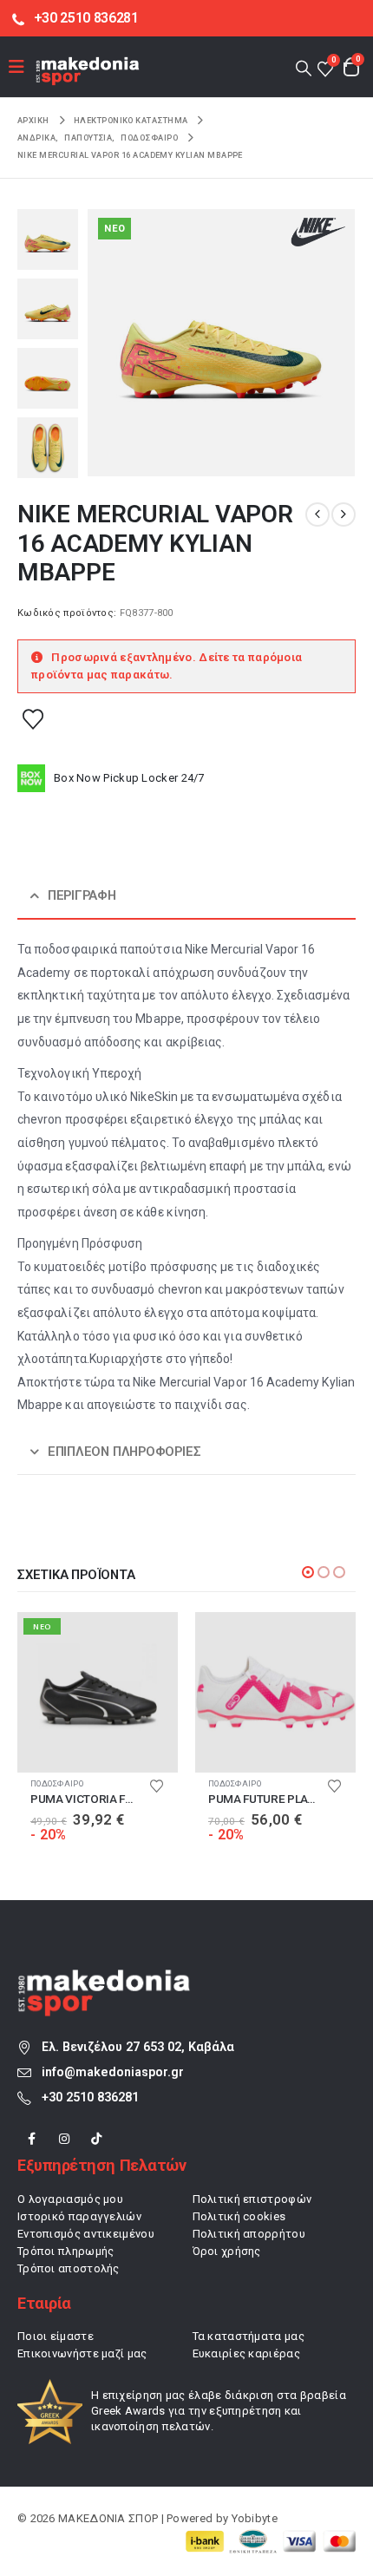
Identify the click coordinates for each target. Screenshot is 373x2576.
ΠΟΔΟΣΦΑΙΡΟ (113, 1783)
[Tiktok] (97, 2139)
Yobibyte (255, 2518)
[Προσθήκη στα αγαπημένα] (33, 718)
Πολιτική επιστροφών (252, 2199)
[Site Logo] (88, 71)
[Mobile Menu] (22, 67)
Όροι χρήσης (227, 2251)
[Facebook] (32, 2139)
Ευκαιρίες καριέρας (246, 2353)
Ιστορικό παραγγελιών (79, 2216)
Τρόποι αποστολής (69, 2268)
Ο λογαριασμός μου (70, 2199)
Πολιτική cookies (239, 2216)
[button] (303, 67)
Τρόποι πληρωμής (66, 2251)
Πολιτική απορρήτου (249, 2234)
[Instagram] (64, 2139)
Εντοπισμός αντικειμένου (86, 2234)
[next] (344, 515)
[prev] (317, 515)
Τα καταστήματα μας (249, 2336)
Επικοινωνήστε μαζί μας (82, 2353)
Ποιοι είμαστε (56, 2336)
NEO (115, 229)
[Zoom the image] (104, 1980)
